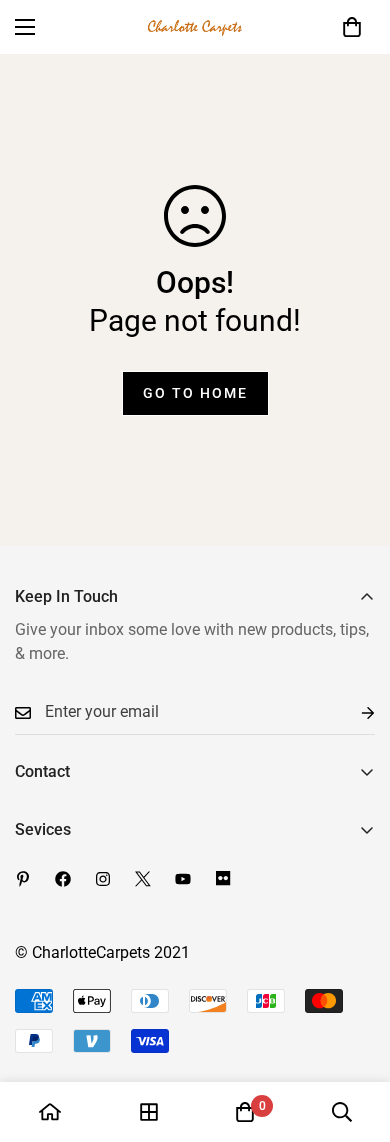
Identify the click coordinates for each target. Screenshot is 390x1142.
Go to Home (195, 393)
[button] (352, 27)
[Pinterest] (23, 879)
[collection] (149, 1112)
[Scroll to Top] (354, 1036)
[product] (50, 1112)
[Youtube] (183, 879)
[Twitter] (143, 879)
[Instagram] (103, 879)
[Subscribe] (352, 712)
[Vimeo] (223, 879)
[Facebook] (63, 879)
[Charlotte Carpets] (195, 27)
